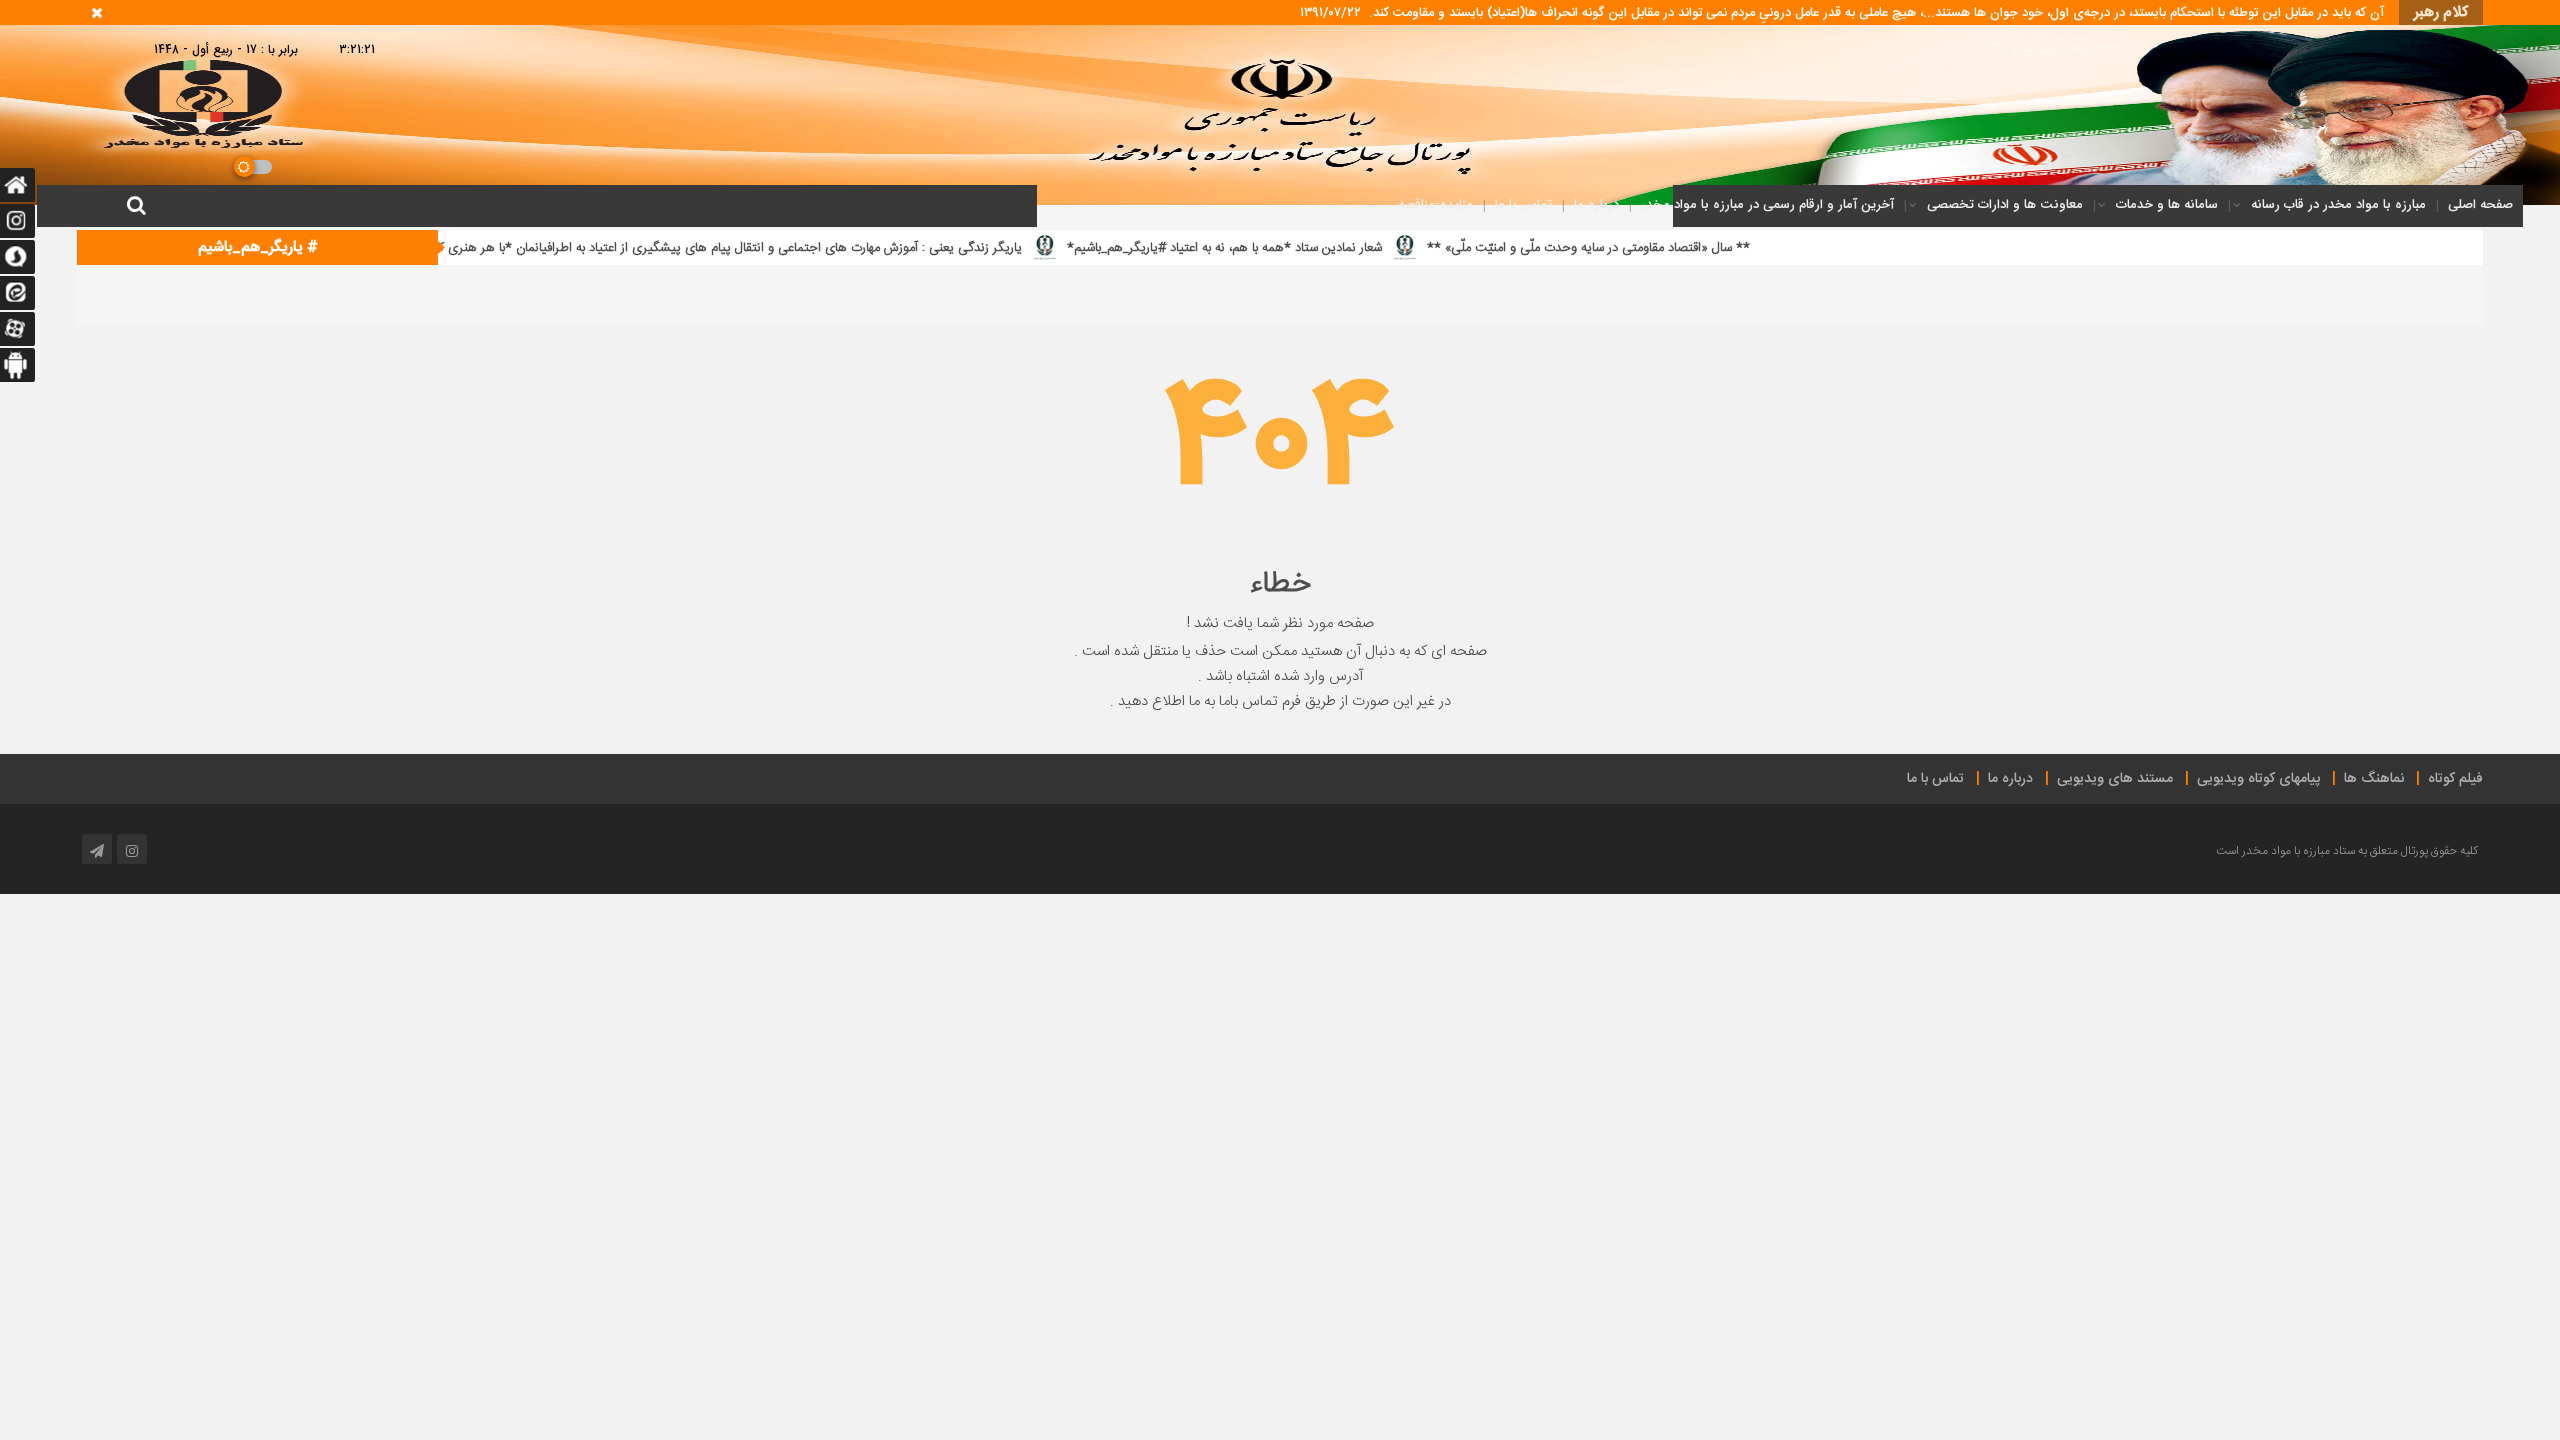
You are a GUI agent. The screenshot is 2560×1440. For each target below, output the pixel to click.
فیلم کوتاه (2455, 779)
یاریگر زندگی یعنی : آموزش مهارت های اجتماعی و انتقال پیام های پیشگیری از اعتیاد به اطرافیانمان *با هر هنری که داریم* (886, 248)
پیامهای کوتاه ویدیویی (2258, 779)
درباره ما (1596, 204)
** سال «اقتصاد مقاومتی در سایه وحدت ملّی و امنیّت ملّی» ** (1765, 248)
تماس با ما (1523, 204)
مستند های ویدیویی (2115, 779)
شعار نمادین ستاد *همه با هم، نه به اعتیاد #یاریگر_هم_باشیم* (1401, 248)
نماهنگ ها (2374, 779)
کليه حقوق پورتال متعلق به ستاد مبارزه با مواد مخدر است (2347, 851)
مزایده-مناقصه (1435, 204)
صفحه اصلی (2480, 204)
